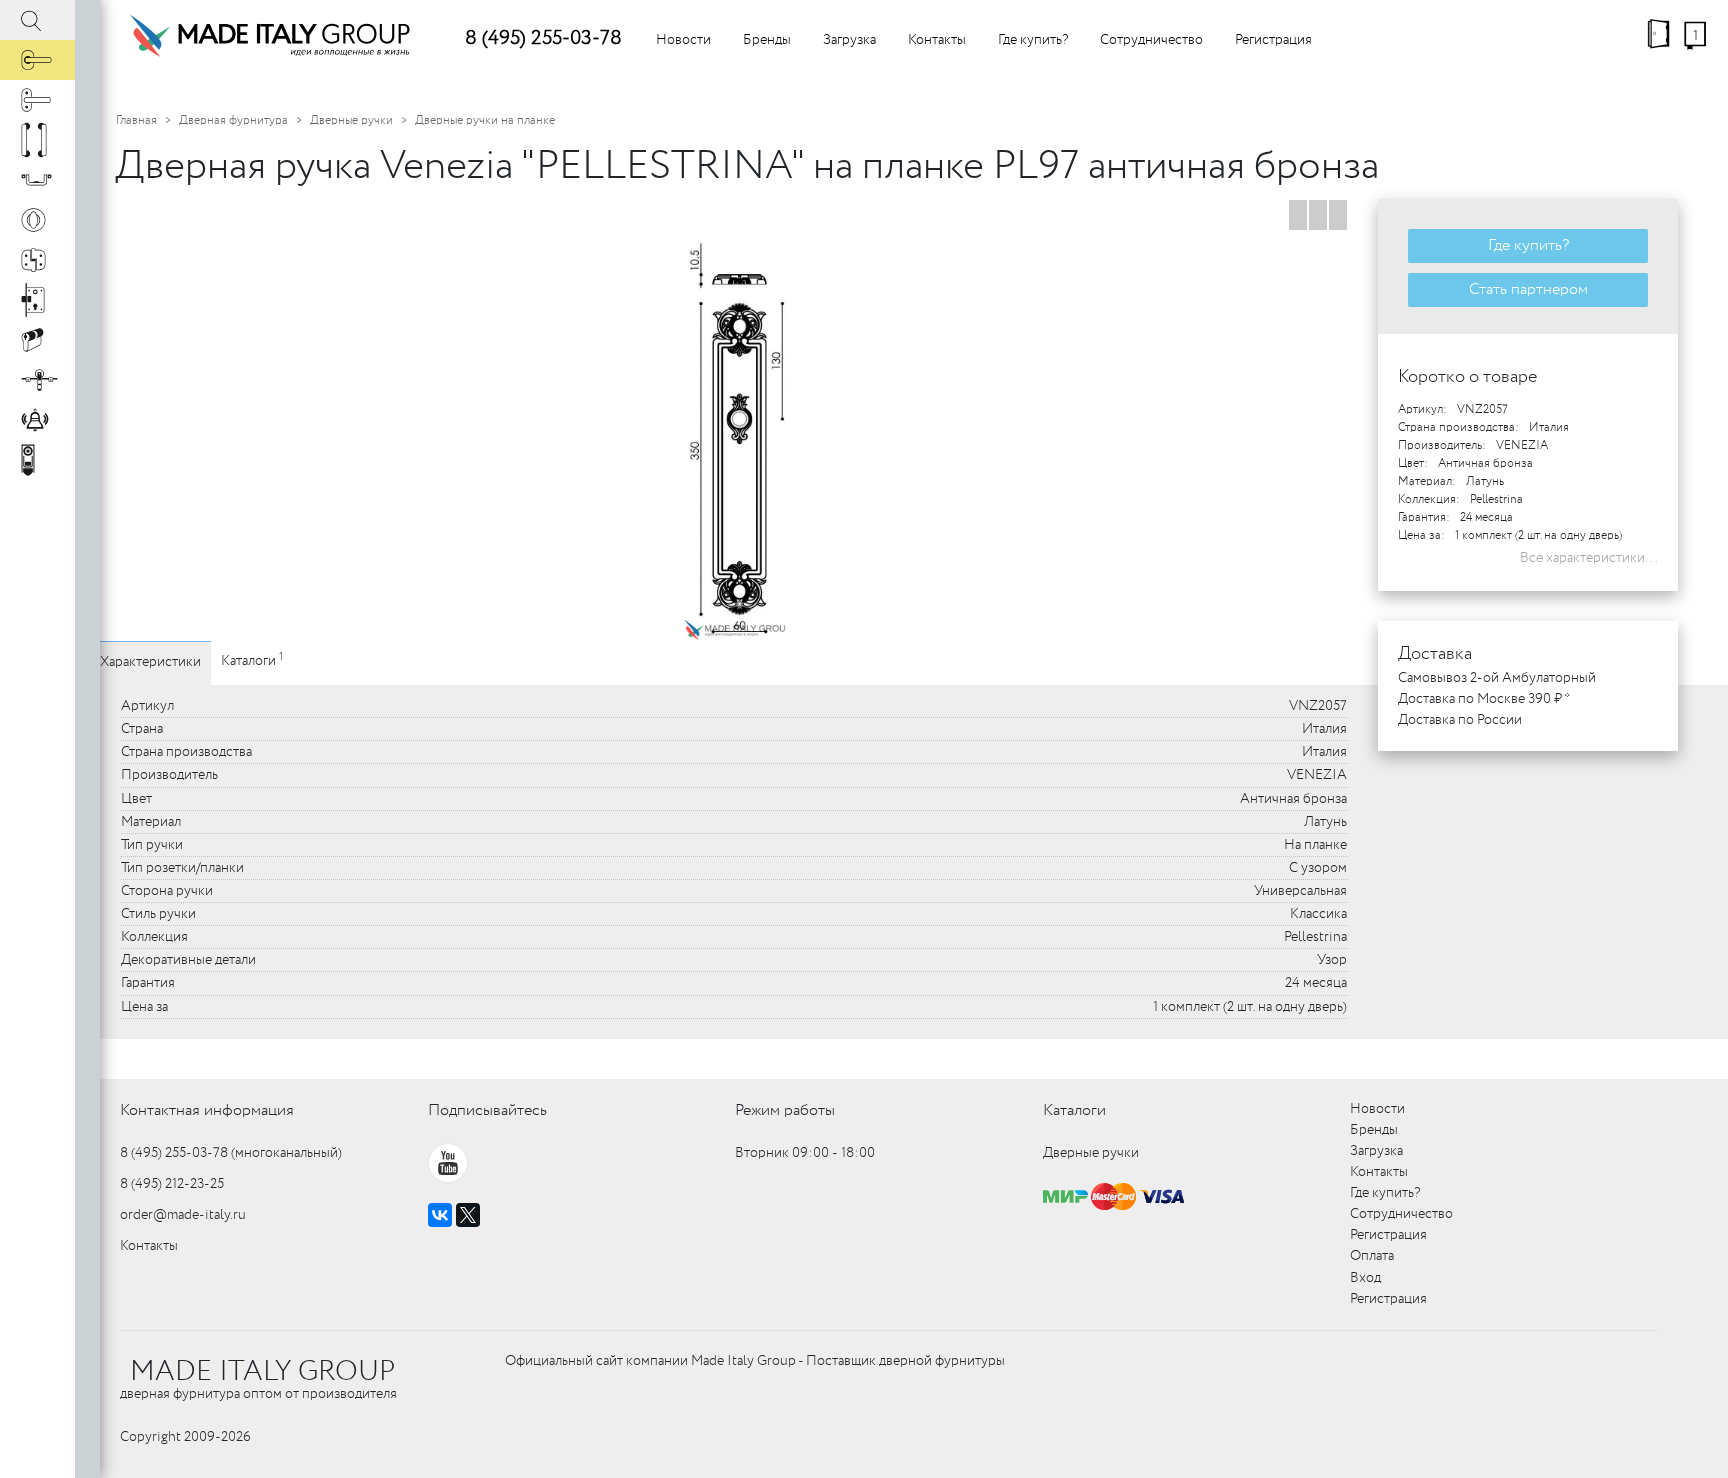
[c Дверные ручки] (37, 60)
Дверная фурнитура (233, 120)
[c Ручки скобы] (37, 140)
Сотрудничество (1151, 40)
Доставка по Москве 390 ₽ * (1484, 699)
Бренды (767, 40)
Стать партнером (1528, 289)
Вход (1365, 1278)
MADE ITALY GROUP (262, 1372)
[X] (468, 1215)
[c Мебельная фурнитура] (37, 180)
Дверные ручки (351, 120)
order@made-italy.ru (183, 1215)
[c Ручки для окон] (37, 100)
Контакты (937, 40)
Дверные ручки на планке (485, 120)
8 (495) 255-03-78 (543, 38)
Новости (683, 40)
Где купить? (1033, 40)
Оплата (1372, 1256)
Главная (136, 120)
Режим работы (785, 1110)
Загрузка (849, 40)
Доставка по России (1460, 720)
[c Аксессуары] (37, 420)
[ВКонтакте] (440, 1215)
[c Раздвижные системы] (37, 380)
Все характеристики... (1589, 558)
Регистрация (1273, 40)
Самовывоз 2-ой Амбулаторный (1497, 678)
